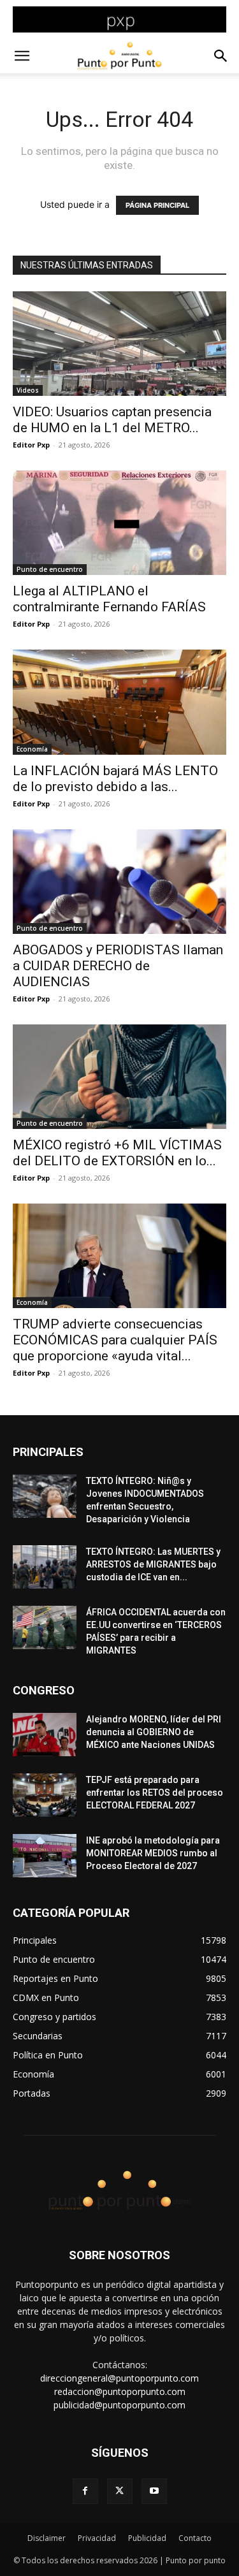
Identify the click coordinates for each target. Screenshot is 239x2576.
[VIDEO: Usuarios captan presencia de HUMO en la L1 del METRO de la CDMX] (119, 344)
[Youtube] (154, 2491)
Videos (28, 390)
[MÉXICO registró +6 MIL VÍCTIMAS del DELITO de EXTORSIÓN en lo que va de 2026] (119, 1077)
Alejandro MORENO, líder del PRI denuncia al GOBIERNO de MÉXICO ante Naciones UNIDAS (154, 1732)
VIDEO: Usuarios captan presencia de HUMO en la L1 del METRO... (112, 420)
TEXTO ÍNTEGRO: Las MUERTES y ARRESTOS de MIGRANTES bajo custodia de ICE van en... (153, 1564)
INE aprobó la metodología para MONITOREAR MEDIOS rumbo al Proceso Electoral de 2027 (153, 1853)
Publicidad (147, 2538)
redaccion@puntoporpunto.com (120, 2391)
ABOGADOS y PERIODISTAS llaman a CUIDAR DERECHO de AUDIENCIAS (118, 966)
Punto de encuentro (50, 569)
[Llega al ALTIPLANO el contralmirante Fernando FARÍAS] (119, 523)
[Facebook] (85, 2491)
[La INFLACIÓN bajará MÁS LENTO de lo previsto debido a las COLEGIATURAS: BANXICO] (119, 702)
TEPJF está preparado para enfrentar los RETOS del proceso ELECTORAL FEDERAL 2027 (155, 1793)
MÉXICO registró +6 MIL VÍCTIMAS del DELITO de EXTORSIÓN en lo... (117, 1153)
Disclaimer (47, 2538)
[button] (22, 56)
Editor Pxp (31, 445)
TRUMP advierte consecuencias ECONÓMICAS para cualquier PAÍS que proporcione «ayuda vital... (115, 1340)
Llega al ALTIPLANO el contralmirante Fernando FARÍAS (109, 599)
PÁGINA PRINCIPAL (157, 205)
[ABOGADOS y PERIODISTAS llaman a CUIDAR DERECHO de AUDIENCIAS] (119, 882)
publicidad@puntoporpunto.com (119, 2405)
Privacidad (97, 2538)
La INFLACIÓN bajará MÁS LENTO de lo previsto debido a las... (115, 779)
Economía (32, 749)
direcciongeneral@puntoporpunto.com (119, 2378)
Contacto (195, 2538)
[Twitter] (120, 2491)
